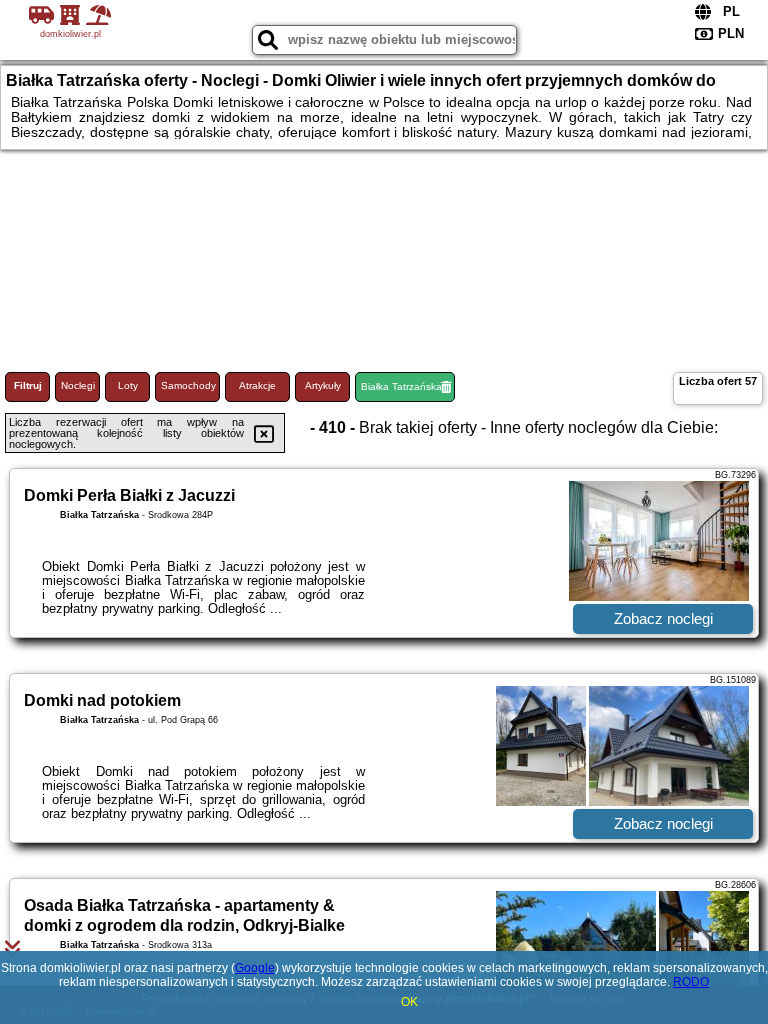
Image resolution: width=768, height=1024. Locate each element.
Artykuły (323, 385)
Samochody (188, 385)
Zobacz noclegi (663, 618)
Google (255, 968)
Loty (128, 385)
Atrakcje (257, 385)
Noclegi (78, 385)
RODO (691, 982)
